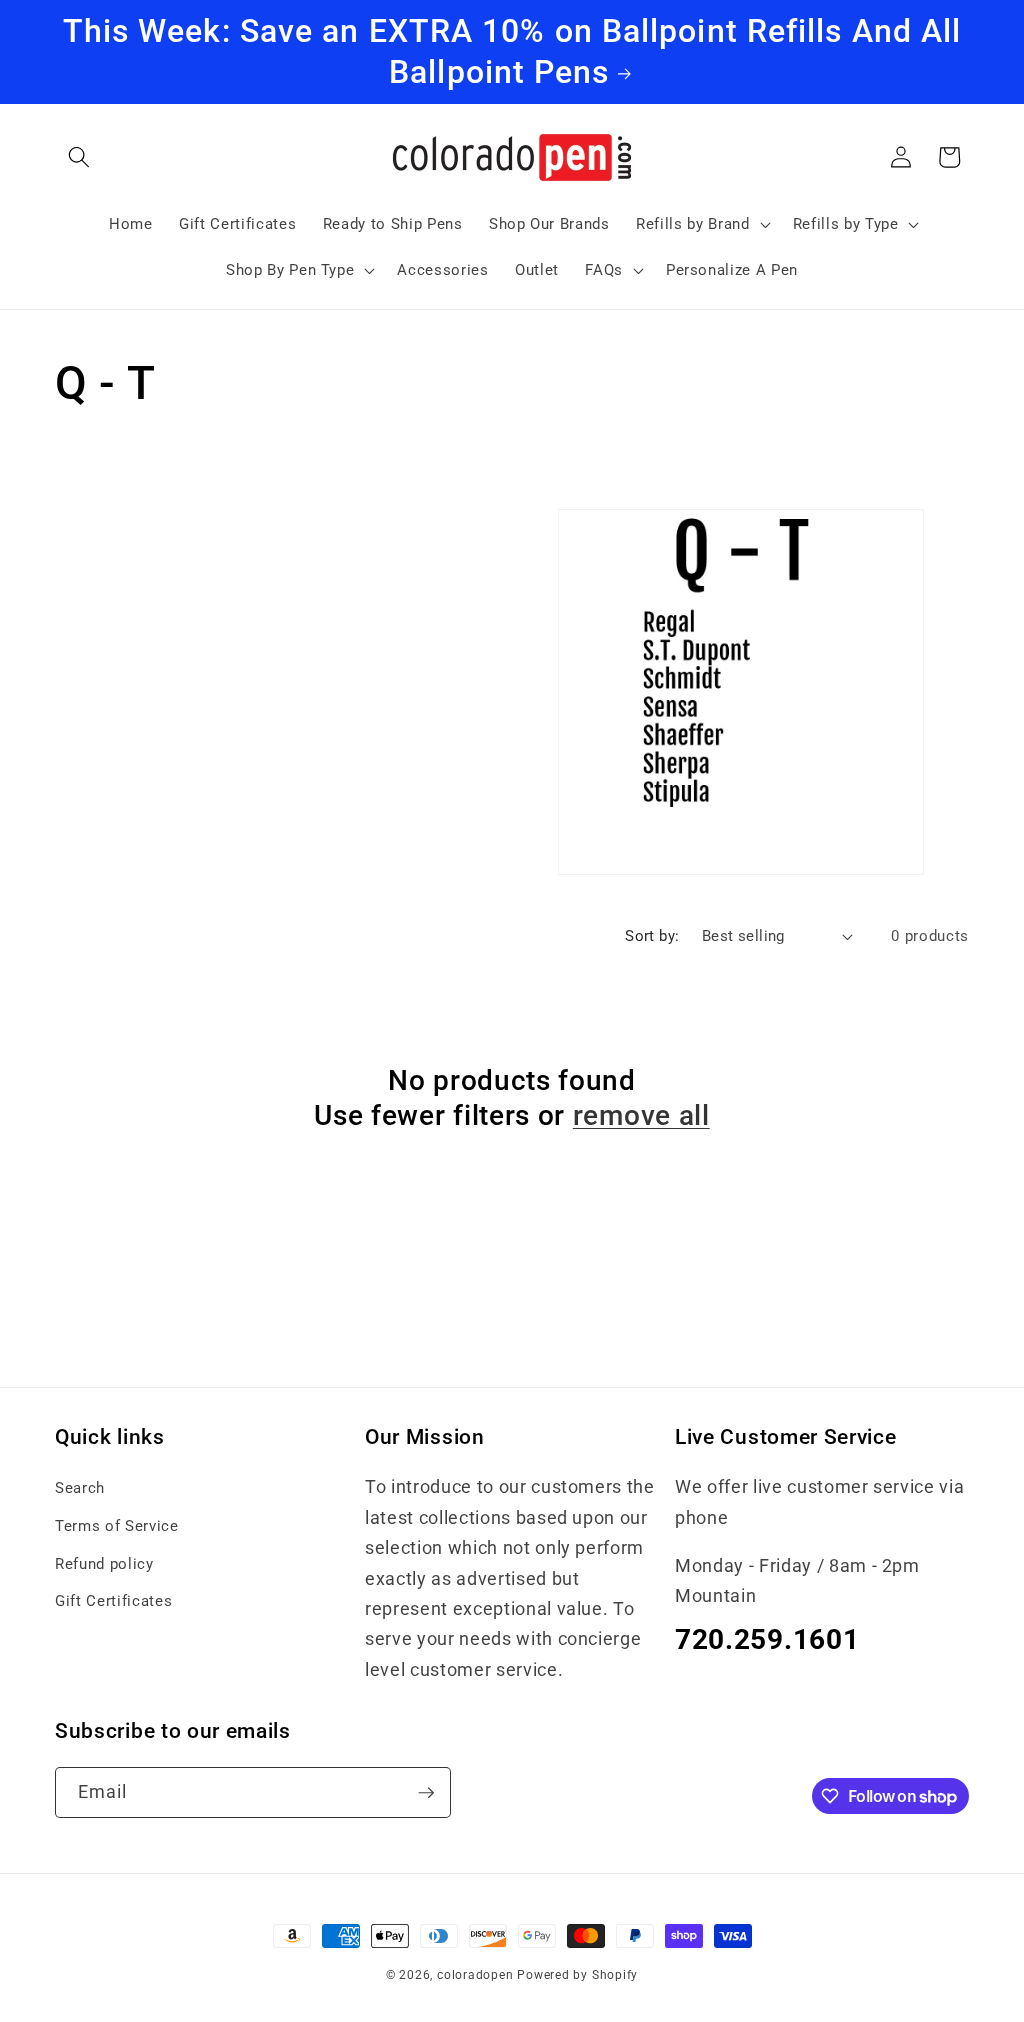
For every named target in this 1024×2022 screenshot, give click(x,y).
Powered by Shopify (577, 1975)
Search (80, 1488)
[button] (79, 157)
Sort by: (652, 936)
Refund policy (104, 1564)
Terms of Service (117, 1526)
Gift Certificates (113, 1601)
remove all (641, 1115)
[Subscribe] (426, 1793)
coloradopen (475, 1975)
